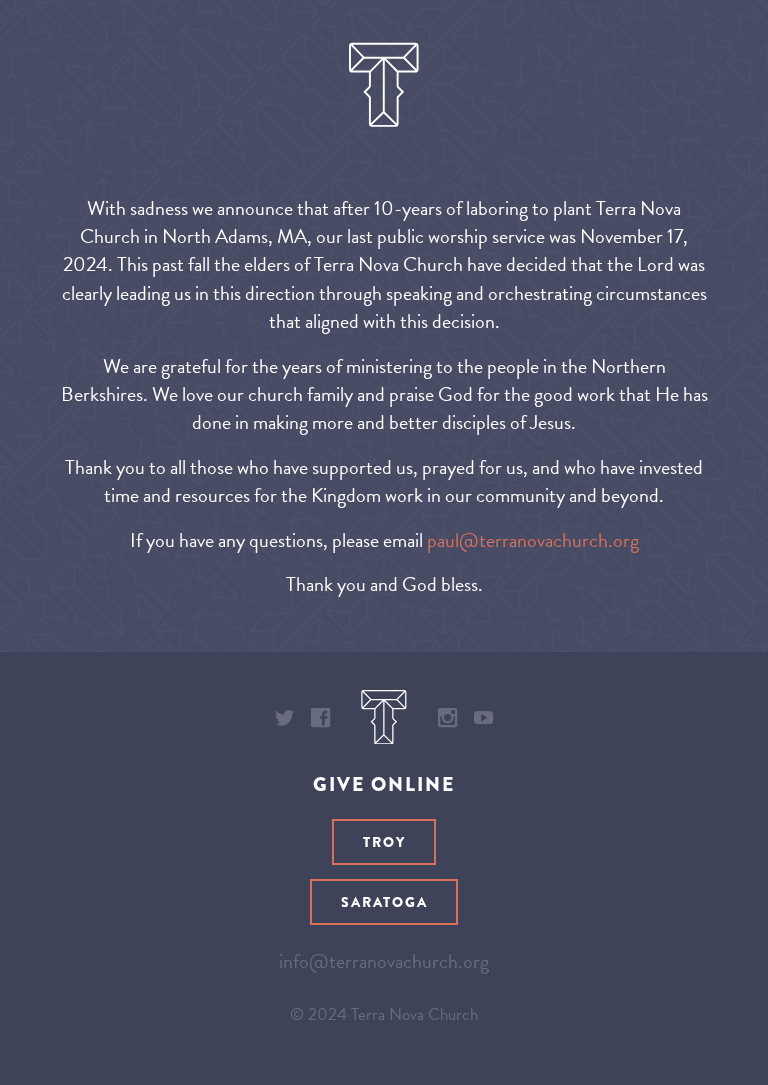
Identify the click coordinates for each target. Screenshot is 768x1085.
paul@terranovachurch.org (533, 540)
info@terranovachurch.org (384, 961)
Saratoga (384, 902)
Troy (384, 842)
